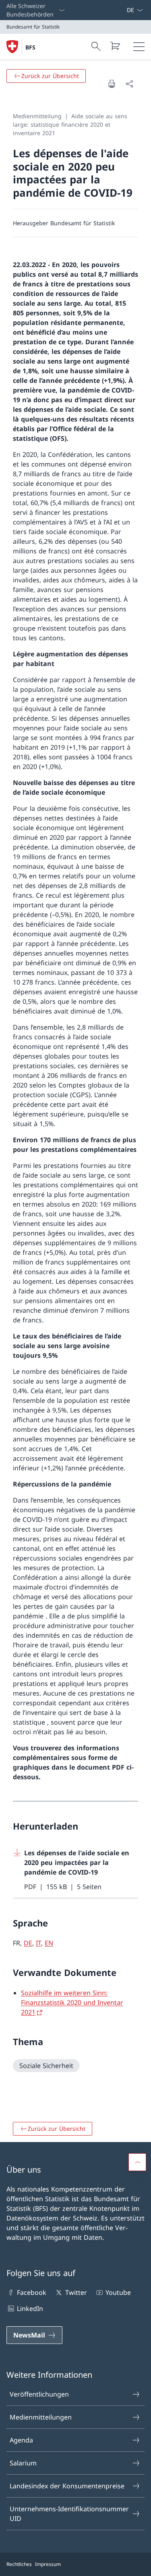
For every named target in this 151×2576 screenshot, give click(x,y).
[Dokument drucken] (112, 84)
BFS (30, 47)
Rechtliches (19, 2564)
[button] (137, 2162)
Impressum (48, 2564)
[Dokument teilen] (129, 84)
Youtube (118, 2292)
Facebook (32, 2292)
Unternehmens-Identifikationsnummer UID (69, 2514)
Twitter (76, 2292)
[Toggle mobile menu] (139, 47)
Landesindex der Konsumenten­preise (67, 2486)
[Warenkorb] (115, 46)
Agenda (21, 2440)
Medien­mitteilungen (41, 2417)
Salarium (23, 2463)
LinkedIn (30, 2309)
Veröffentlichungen (39, 2394)
